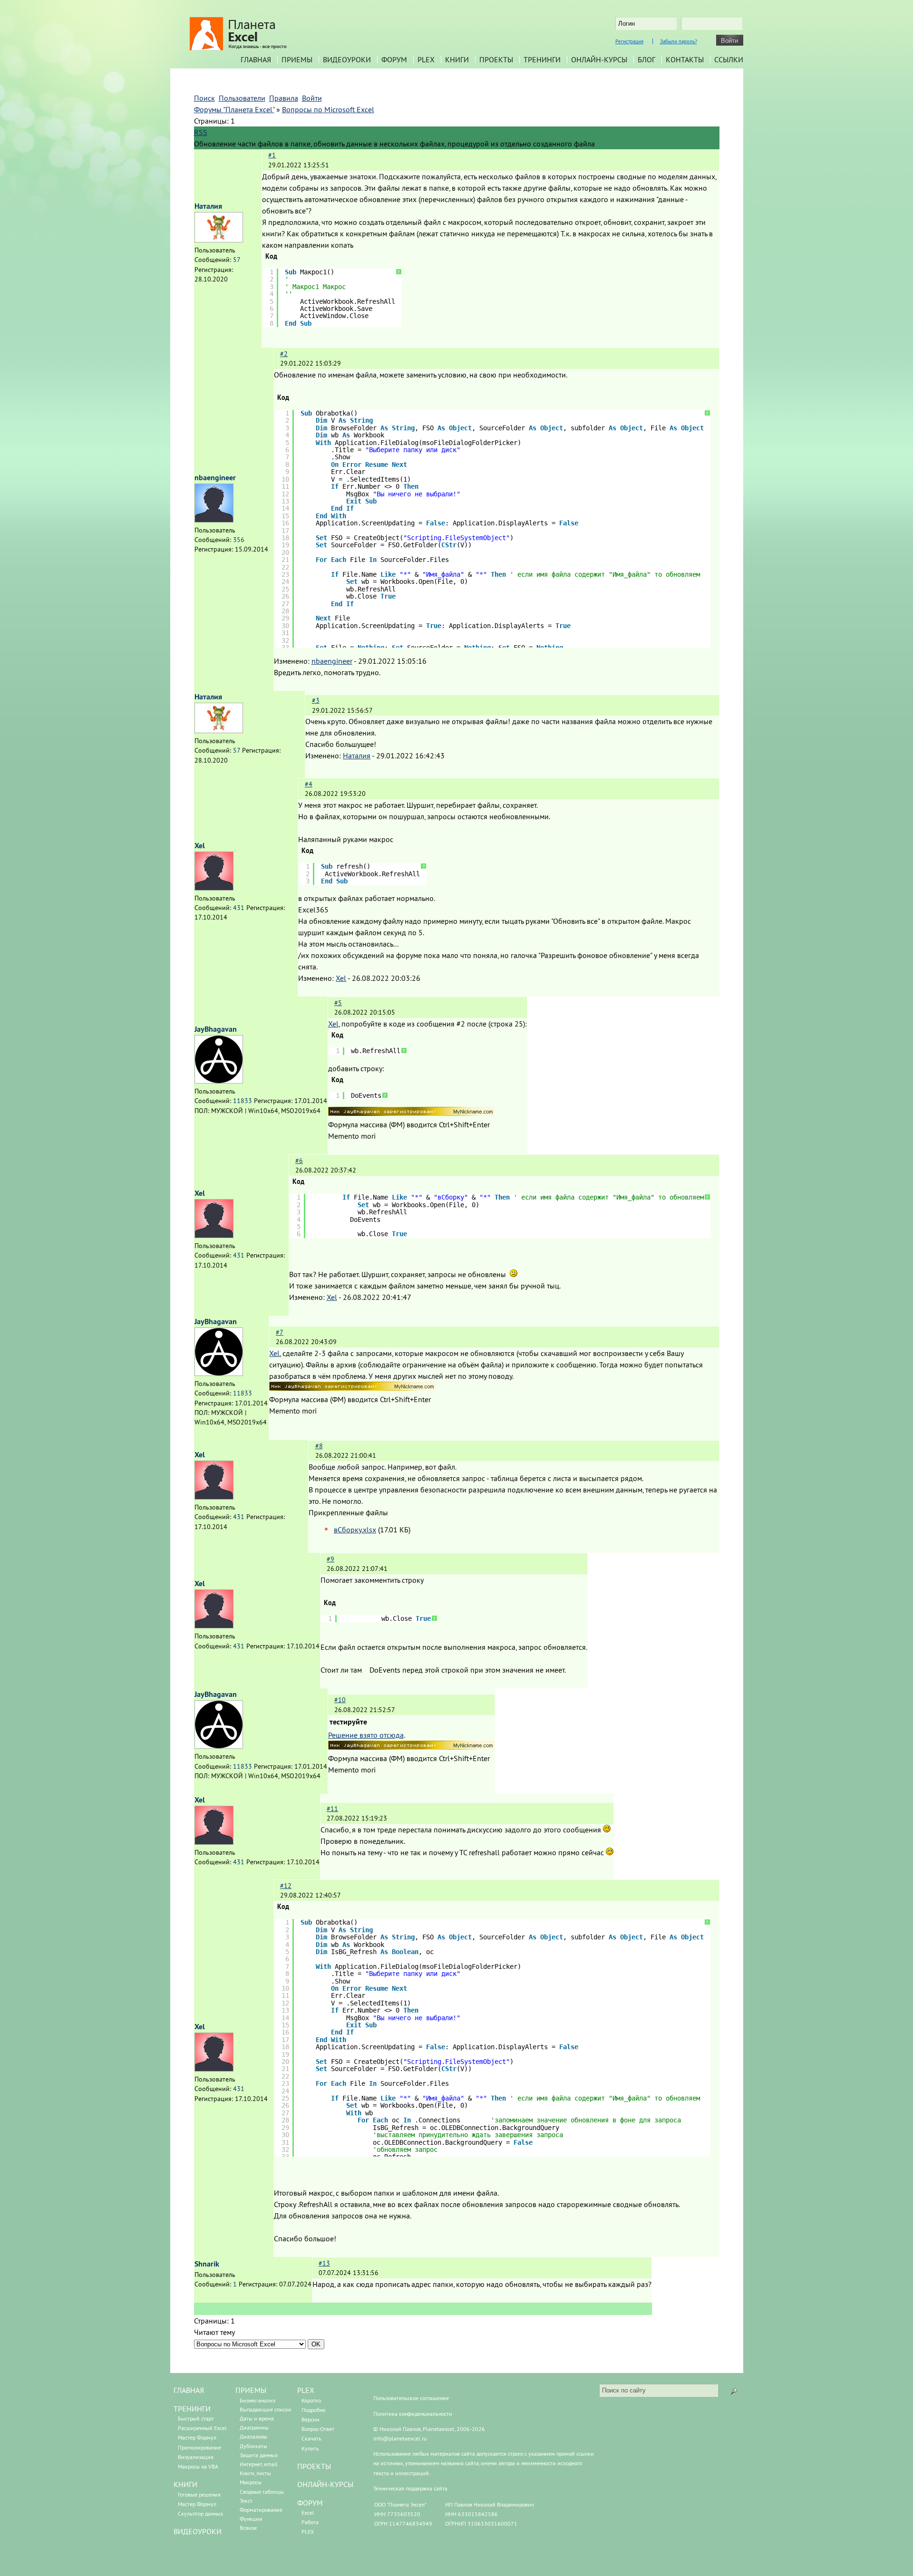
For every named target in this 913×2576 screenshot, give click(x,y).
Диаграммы (254, 2427)
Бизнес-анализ (257, 2400)
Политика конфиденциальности (413, 2414)
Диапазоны (253, 2436)
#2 (284, 354)
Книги (457, 59)
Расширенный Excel (202, 2428)
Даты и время (257, 2418)
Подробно (313, 2410)
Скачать (311, 2438)
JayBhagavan (216, 1029)
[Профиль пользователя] (219, 240)
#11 (332, 1809)
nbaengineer (215, 478)
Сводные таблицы (262, 2492)
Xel (200, 846)
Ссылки (729, 59)
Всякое (248, 2528)
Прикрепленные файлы (348, 1512)
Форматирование (261, 2510)
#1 (272, 155)
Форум (394, 59)
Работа (310, 2522)
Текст (246, 2501)
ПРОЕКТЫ (314, 2466)
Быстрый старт (196, 2418)
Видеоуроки (347, 59)
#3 (316, 700)
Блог (646, 59)
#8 (319, 1446)
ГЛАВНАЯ (189, 2390)
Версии (311, 2419)
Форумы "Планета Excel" (234, 109)
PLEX (426, 59)
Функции (251, 2519)
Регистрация (629, 41)
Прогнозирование (199, 2447)
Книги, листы (255, 2473)
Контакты (685, 59)
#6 (299, 1161)
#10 (340, 1700)
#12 (286, 1886)
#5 (338, 1003)
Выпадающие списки (266, 2409)
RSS (201, 132)
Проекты (496, 59)
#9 (330, 1559)
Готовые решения (199, 2494)
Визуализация (196, 2457)
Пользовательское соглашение (411, 2398)
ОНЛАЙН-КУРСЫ (325, 2484)
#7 (280, 1332)
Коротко (311, 2400)
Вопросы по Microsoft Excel (328, 109)
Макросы (251, 2482)
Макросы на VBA (198, 2466)
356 (239, 540)
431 (239, 908)
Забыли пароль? (679, 41)
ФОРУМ (310, 2503)
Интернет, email (259, 2464)
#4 (309, 784)
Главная (256, 59)
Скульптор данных (200, 2513)
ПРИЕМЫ (251, 2390)
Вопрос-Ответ (318, 2429)
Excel (308, 2513)
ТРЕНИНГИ (192, 2409)
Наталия (208, 206)
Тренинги (542, 59)
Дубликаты (253, 2446)
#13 (324, 2263)
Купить (310, 2448)
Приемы (297, 59)
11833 (243, 1101)
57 (237, 260)
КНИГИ (185, 2484)
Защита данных (259, 2455)
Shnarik (207, 2264)
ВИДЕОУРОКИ (198, 2531)
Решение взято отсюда (366, 1735)
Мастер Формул (197, 2437)
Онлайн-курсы (599, 59)
